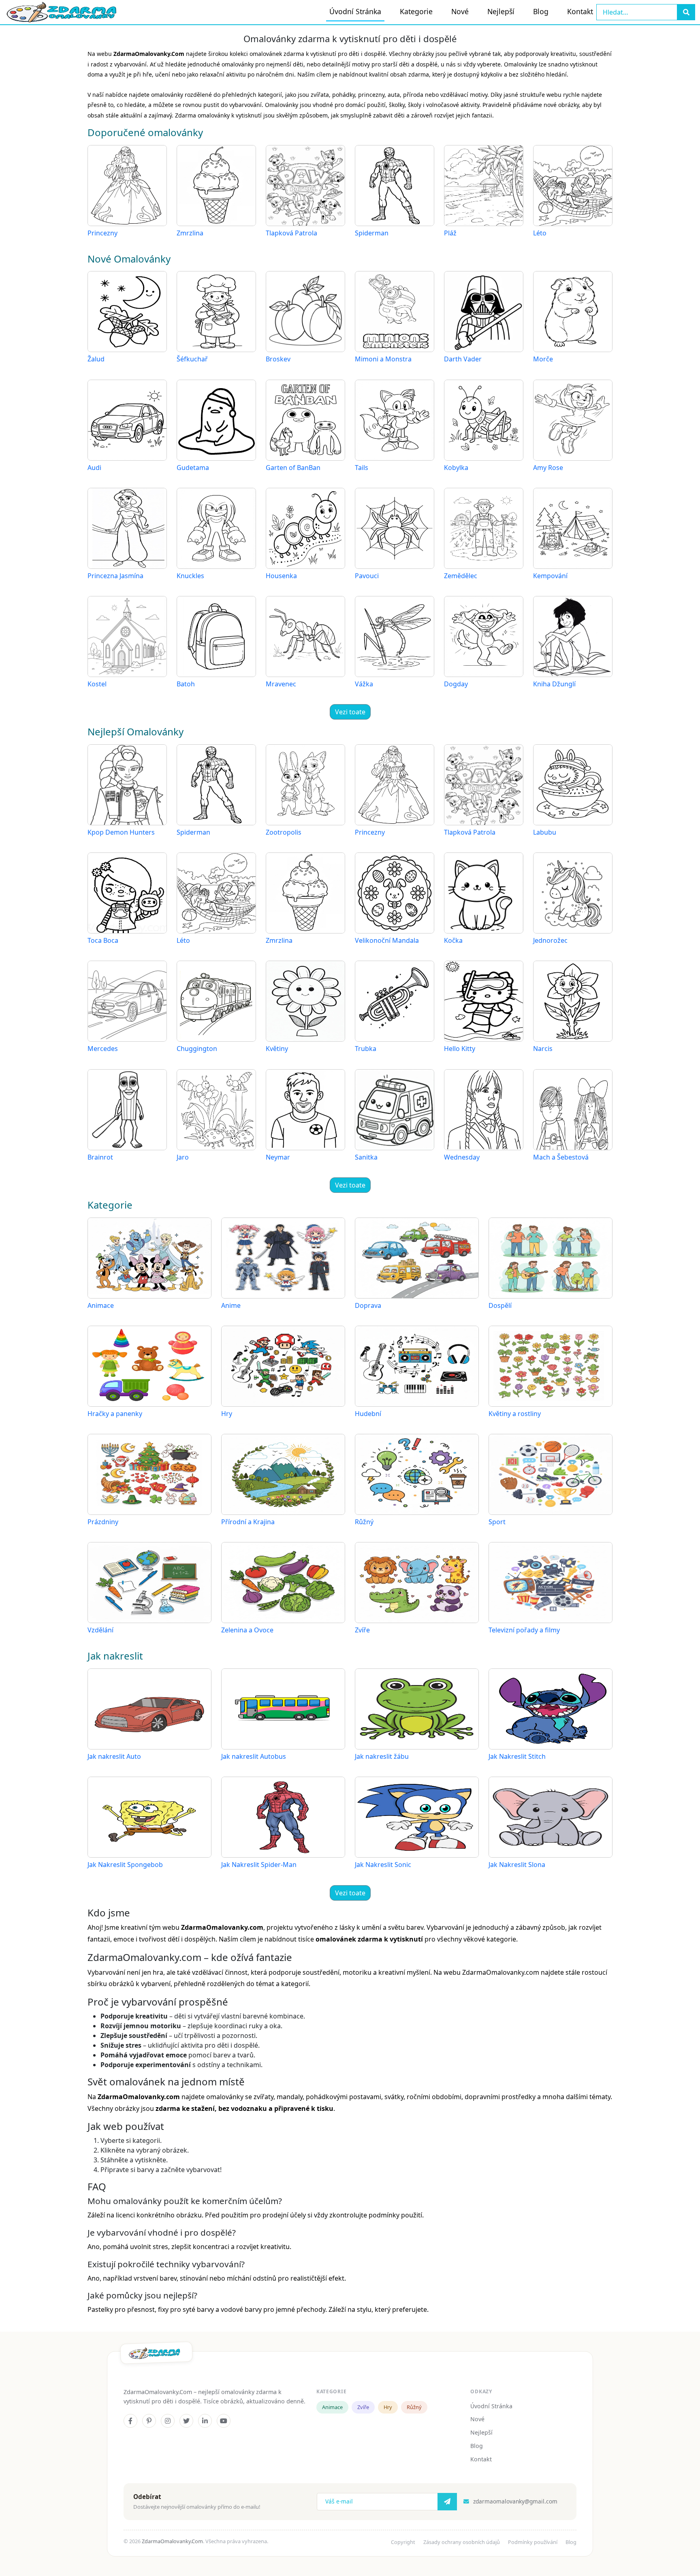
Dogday (456, 684)
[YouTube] (224, 2421)
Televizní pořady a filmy (524, 1630)
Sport (497, 1522)
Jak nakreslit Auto (114, 1756)
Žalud (96, 359)
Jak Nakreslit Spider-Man (259, 1865)
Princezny (102, 233)
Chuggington (197, 1049)
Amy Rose (548, 468)
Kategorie (416, 11)
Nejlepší (501, 11)
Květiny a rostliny (515, 1414)
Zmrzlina (190, 233)
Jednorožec (550, 940)
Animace (101, 1305)
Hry (227, 1414)
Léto (540, 233)
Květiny (277, 1049)
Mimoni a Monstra (383, 359)
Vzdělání (100, 1630)
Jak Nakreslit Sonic (383, 1865)
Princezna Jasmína (115, 576)
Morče (543, 359)
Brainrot (100, 1157)
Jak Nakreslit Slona (517, 1865)
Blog (541, 11)
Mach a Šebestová (561, 1157)
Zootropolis (284, 832)
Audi (94, 468)
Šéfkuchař (192, 359)
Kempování (550, 576)
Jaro (183, 1157)
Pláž (450, 233)
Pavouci (367, 576)
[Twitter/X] (186, 2421)
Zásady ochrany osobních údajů (462, 2542)
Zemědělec (461, 576)
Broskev (278, 359)
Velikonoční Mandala (387, 940)
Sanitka (366, 1157)
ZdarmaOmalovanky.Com (172, 2541)
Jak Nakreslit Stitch (517, 1756)
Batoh (186, 684)
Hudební (368, 1414)
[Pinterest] (149, 2421)
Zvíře (362, 1630)
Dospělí (500, 1305)
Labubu (545, 832)
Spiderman (372, 233)
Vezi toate (350, 712)
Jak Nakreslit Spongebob (125, 1865)
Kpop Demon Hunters (121, 832)
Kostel (97, 684)
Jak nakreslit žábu (382, 1756)
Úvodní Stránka (355, 11)
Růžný (364, 1522)
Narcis (543, 1049)
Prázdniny (103, 1522)
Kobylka (456, 468)
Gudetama (193, 468)
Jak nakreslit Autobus (254, 1756)
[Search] (686, 12)
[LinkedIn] (205, 2421)
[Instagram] (168, 2421)
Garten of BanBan (293, 468)
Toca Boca (103, 940)
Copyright (403, 2542)
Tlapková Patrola (291, 233)
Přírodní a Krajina (248, 1522)
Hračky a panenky (115, 1414)
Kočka (453, 940)
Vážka (364, 684)
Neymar (278, 1157)
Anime (231, 1305)
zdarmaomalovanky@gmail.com (515, 2501)
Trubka (366, 1049)
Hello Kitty (460, 1049)
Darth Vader (463, 359)
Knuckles (190, 576)
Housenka (281, 576)
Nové (460, 11)
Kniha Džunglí (554, 684)
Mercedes (103, 1049)
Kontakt (580, 11)
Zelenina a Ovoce (247, 1630)
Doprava (368, 1305)
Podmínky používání (533, 2542)
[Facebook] (130, 2421)
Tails (362, 468)
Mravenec (281, 684)
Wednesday (462, 1157)
